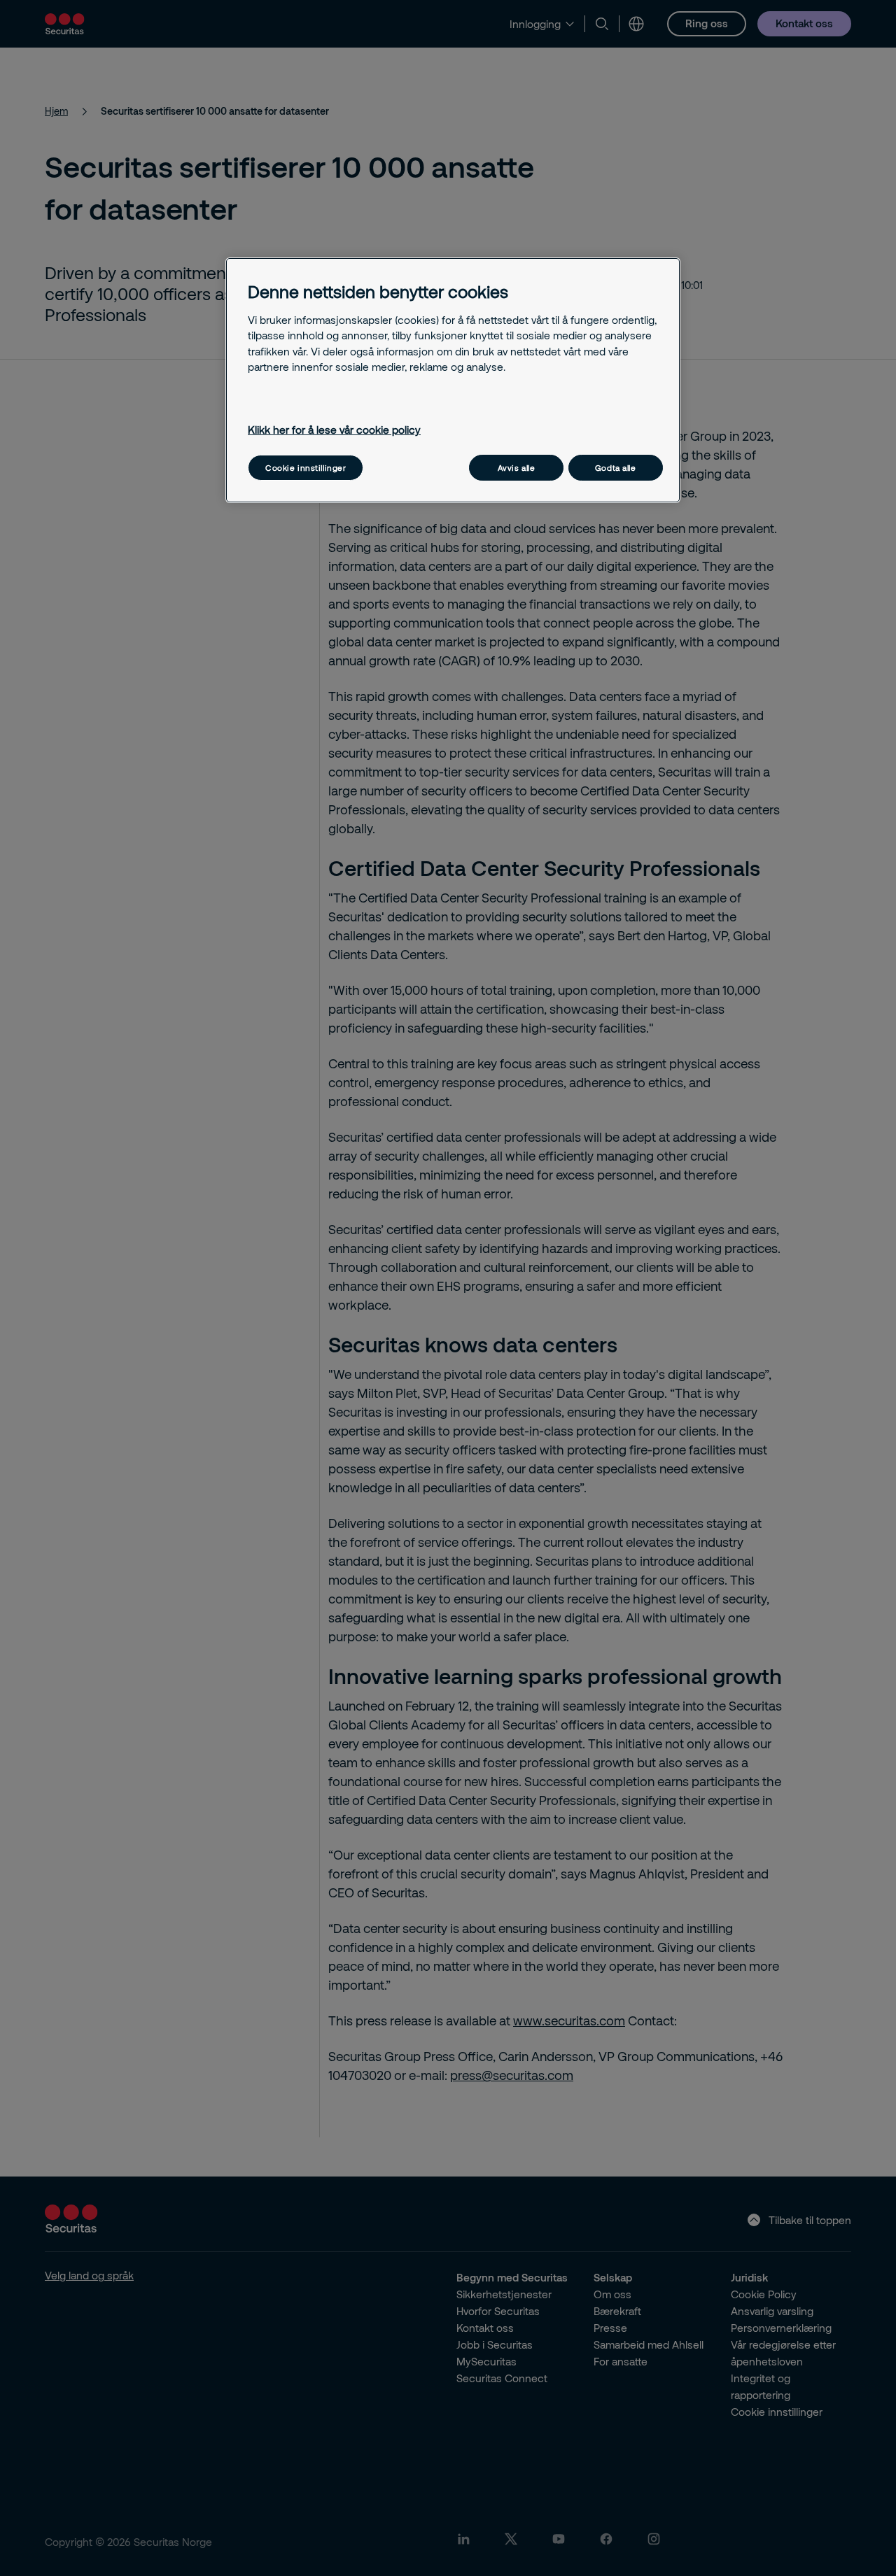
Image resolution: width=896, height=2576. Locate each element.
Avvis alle (517, 468)
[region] (453, 380)
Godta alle (616, 468)
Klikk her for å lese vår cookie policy (334, 430)
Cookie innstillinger (306, 468)
